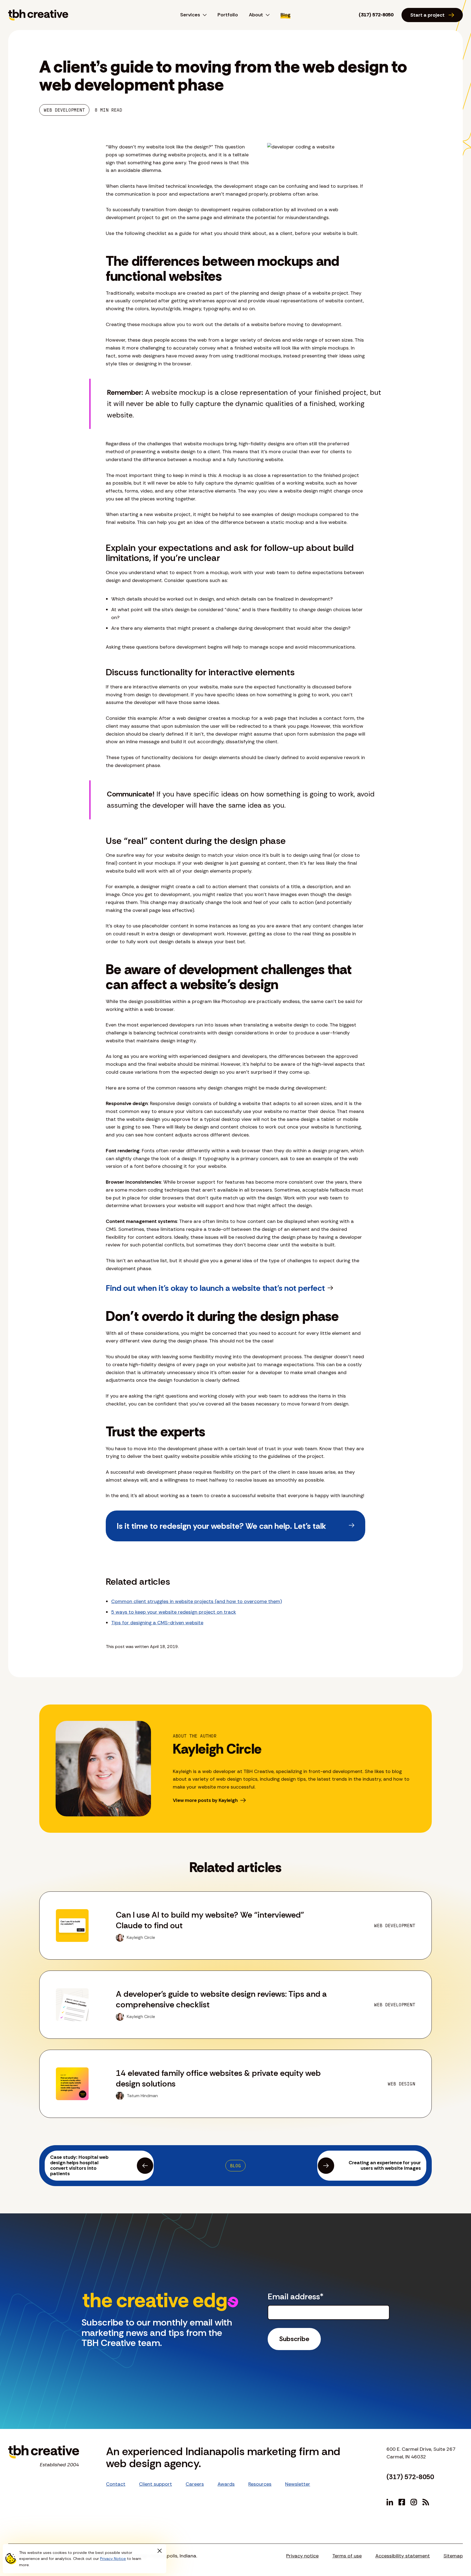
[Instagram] (414, 2502)
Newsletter (298, 2484)
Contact (116, 2484)
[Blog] (426, 2502)
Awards (226, 2484)
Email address (296, 2296)
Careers (195, 2484)
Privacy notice (302, 2556)
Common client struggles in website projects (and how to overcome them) (197, 1601)
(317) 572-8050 (376, 15)
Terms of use (347, 2556)
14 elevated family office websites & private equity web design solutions (218, 2078)
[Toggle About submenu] (266, 15)
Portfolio (228, 15)
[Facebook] (402, 2502)
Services (190, 15)
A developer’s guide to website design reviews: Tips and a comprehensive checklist (221, 1999)
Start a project (427, 15)
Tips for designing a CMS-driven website (157, 1623)
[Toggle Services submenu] (203, 15)
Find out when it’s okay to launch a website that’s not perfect (215, 1288)
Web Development (64, 110)
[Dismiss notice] (159, 2551)
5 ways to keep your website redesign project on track (174, 1612)
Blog (286, 15)
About (256, 15)
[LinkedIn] (390, 2502)
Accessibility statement (403, 2556)
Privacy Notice (113, 2559)
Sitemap (453, 2556)
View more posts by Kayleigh (205, 1800)
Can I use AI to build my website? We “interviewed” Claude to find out (210, 1920)
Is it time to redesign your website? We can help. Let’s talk (221, 1526)
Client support (156, 2484)
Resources (260, 2484)
